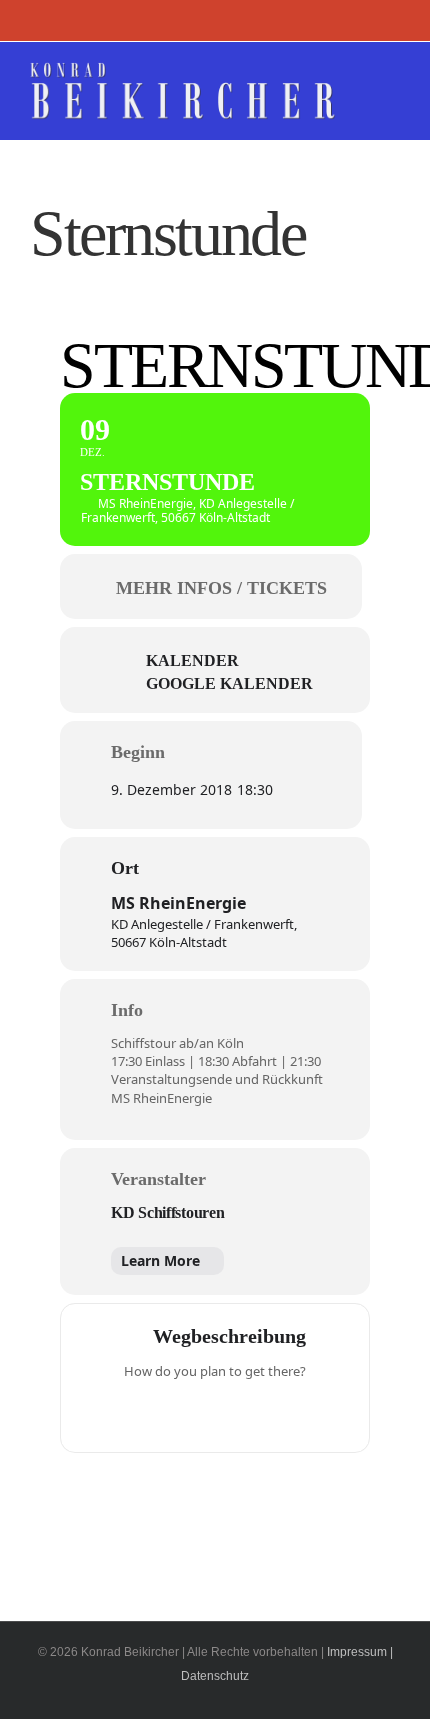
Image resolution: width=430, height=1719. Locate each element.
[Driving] (176, 1413)
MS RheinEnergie (178, 903)
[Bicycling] (293, 1413)
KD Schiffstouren (168, 1212)
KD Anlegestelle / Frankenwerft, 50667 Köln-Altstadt (204, 933)
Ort (125, 868)
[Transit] (215, 1413)
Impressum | (360, 1652)
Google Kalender (229, 683)
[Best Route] (137, 1413)
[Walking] (254, 1413)
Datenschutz (215, 1676)
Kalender (192, 660)
